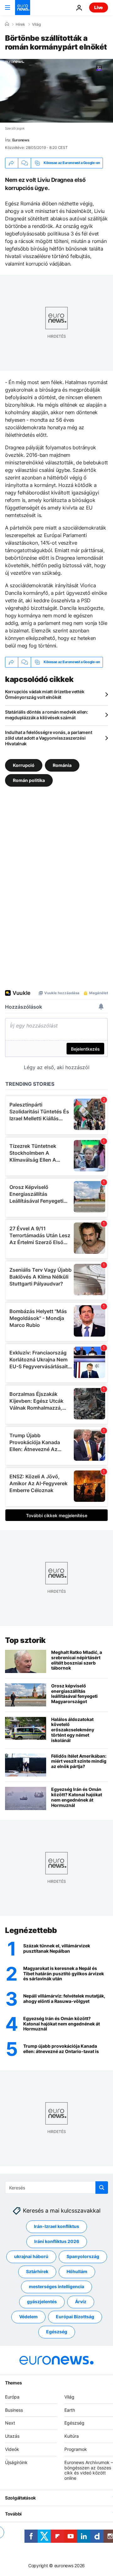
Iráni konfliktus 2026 (57, 2241)
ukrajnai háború (31, 2256)
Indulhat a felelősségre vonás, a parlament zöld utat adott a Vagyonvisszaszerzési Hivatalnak (48, 738)
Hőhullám (77, 2271)
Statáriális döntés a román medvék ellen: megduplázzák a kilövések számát (47, 715)
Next (10, 2423)
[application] (56, 91)
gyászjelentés (42, 2302)
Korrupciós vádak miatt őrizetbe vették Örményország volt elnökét (45, 694)
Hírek (20, 24)
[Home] (7, 24)
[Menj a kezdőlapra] (23, 8)
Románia (62, 765)
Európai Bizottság (75, 2317)
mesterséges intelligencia (56, 2286)
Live (99, 7)
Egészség (57, 2332)
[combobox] (56, 2188)
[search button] (102, 2188)
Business (14, 2410)
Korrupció (24, 765)
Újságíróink (16, 2462)
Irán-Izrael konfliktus (56, 2226)
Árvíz (81, 2302)
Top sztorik (25, 1640)
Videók (12, 2449)
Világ (36, 24)
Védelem (28, 2317)
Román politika (29, 780)
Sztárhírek (37, 2271)
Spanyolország (83, 2256)
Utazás (12, 2436)
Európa (12, 2397)
